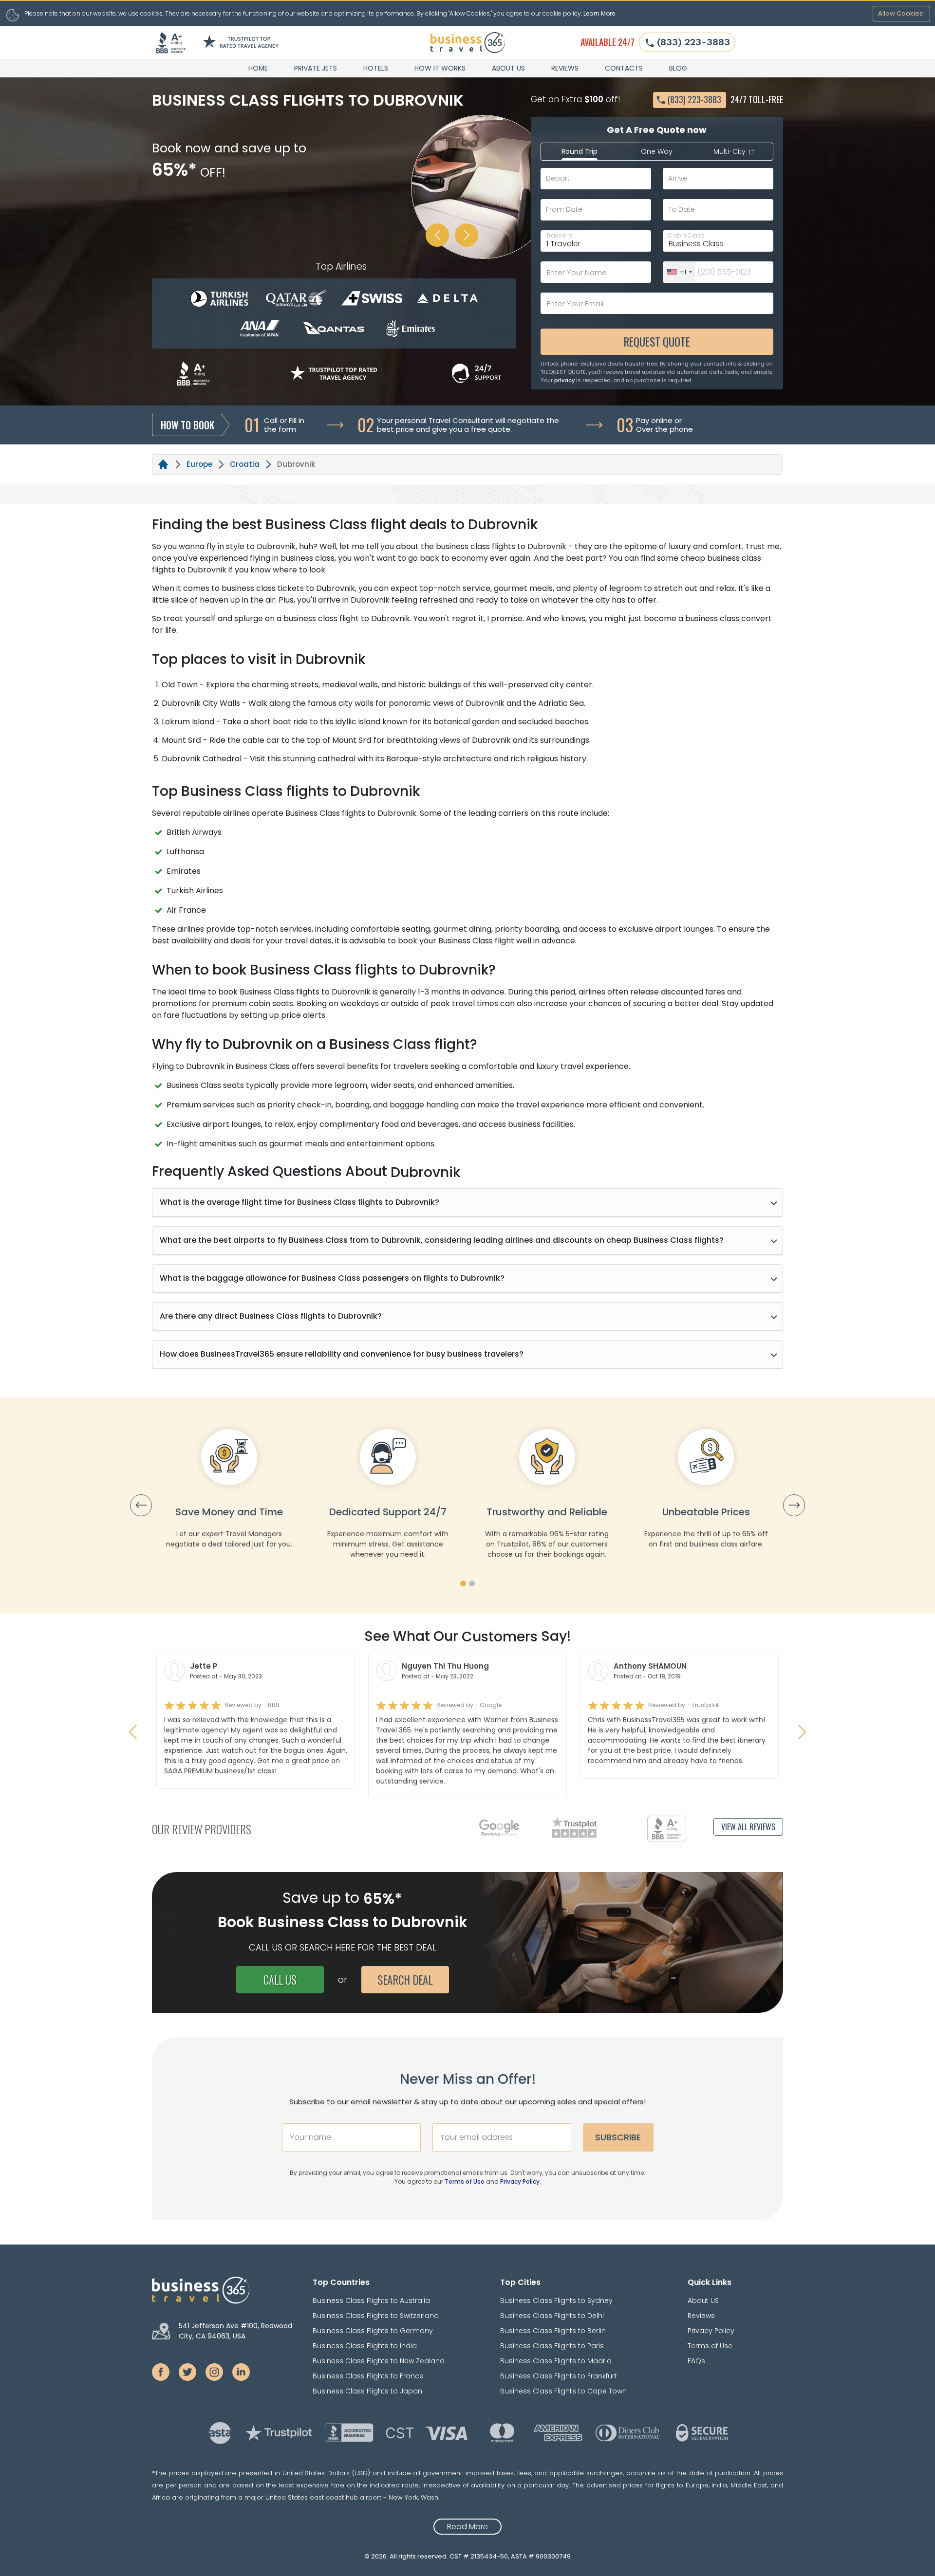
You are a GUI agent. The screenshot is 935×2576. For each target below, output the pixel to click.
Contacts (624, 68)
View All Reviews (748, 1827)
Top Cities (520, 2282)
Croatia (245, 464)
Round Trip (580, 151)
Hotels (376, 68)
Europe (199, 464)
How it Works (440, 68)
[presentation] (141, 1505)
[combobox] (679, 272)
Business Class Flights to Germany (373, 2331)
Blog (678, 68)
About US (508, 68)
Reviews (565, 68)
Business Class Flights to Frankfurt (559, 2376)
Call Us (280, 1980)
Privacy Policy (520, 2181)
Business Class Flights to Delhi (552, 2316)
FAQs (696, 2361)
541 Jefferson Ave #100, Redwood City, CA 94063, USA (235, 2331)
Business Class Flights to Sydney (556, 2300)
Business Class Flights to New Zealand (379, 2361)
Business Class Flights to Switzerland (376, 2316)
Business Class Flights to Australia (371, 2300)
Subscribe (618, 2137)
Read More (467, 2527)
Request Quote (657, 342)
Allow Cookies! (901, 13)
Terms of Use (465, 2181)
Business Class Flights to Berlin (553, 2331)
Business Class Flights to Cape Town (563, 2391)
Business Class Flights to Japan (367, 2391)
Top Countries (341, 2282)
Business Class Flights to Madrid (556, 2361)
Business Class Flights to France (368, 2376)
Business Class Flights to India (365, 2346)
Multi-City (730, 151)
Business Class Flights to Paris (552, 2346)
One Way (657, 151)
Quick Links (710, 2282)
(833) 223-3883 (693, 42)
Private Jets (316, 68)
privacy (564, 380)
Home (258, 68)
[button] (463, 1583)
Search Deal (405, 1980)
